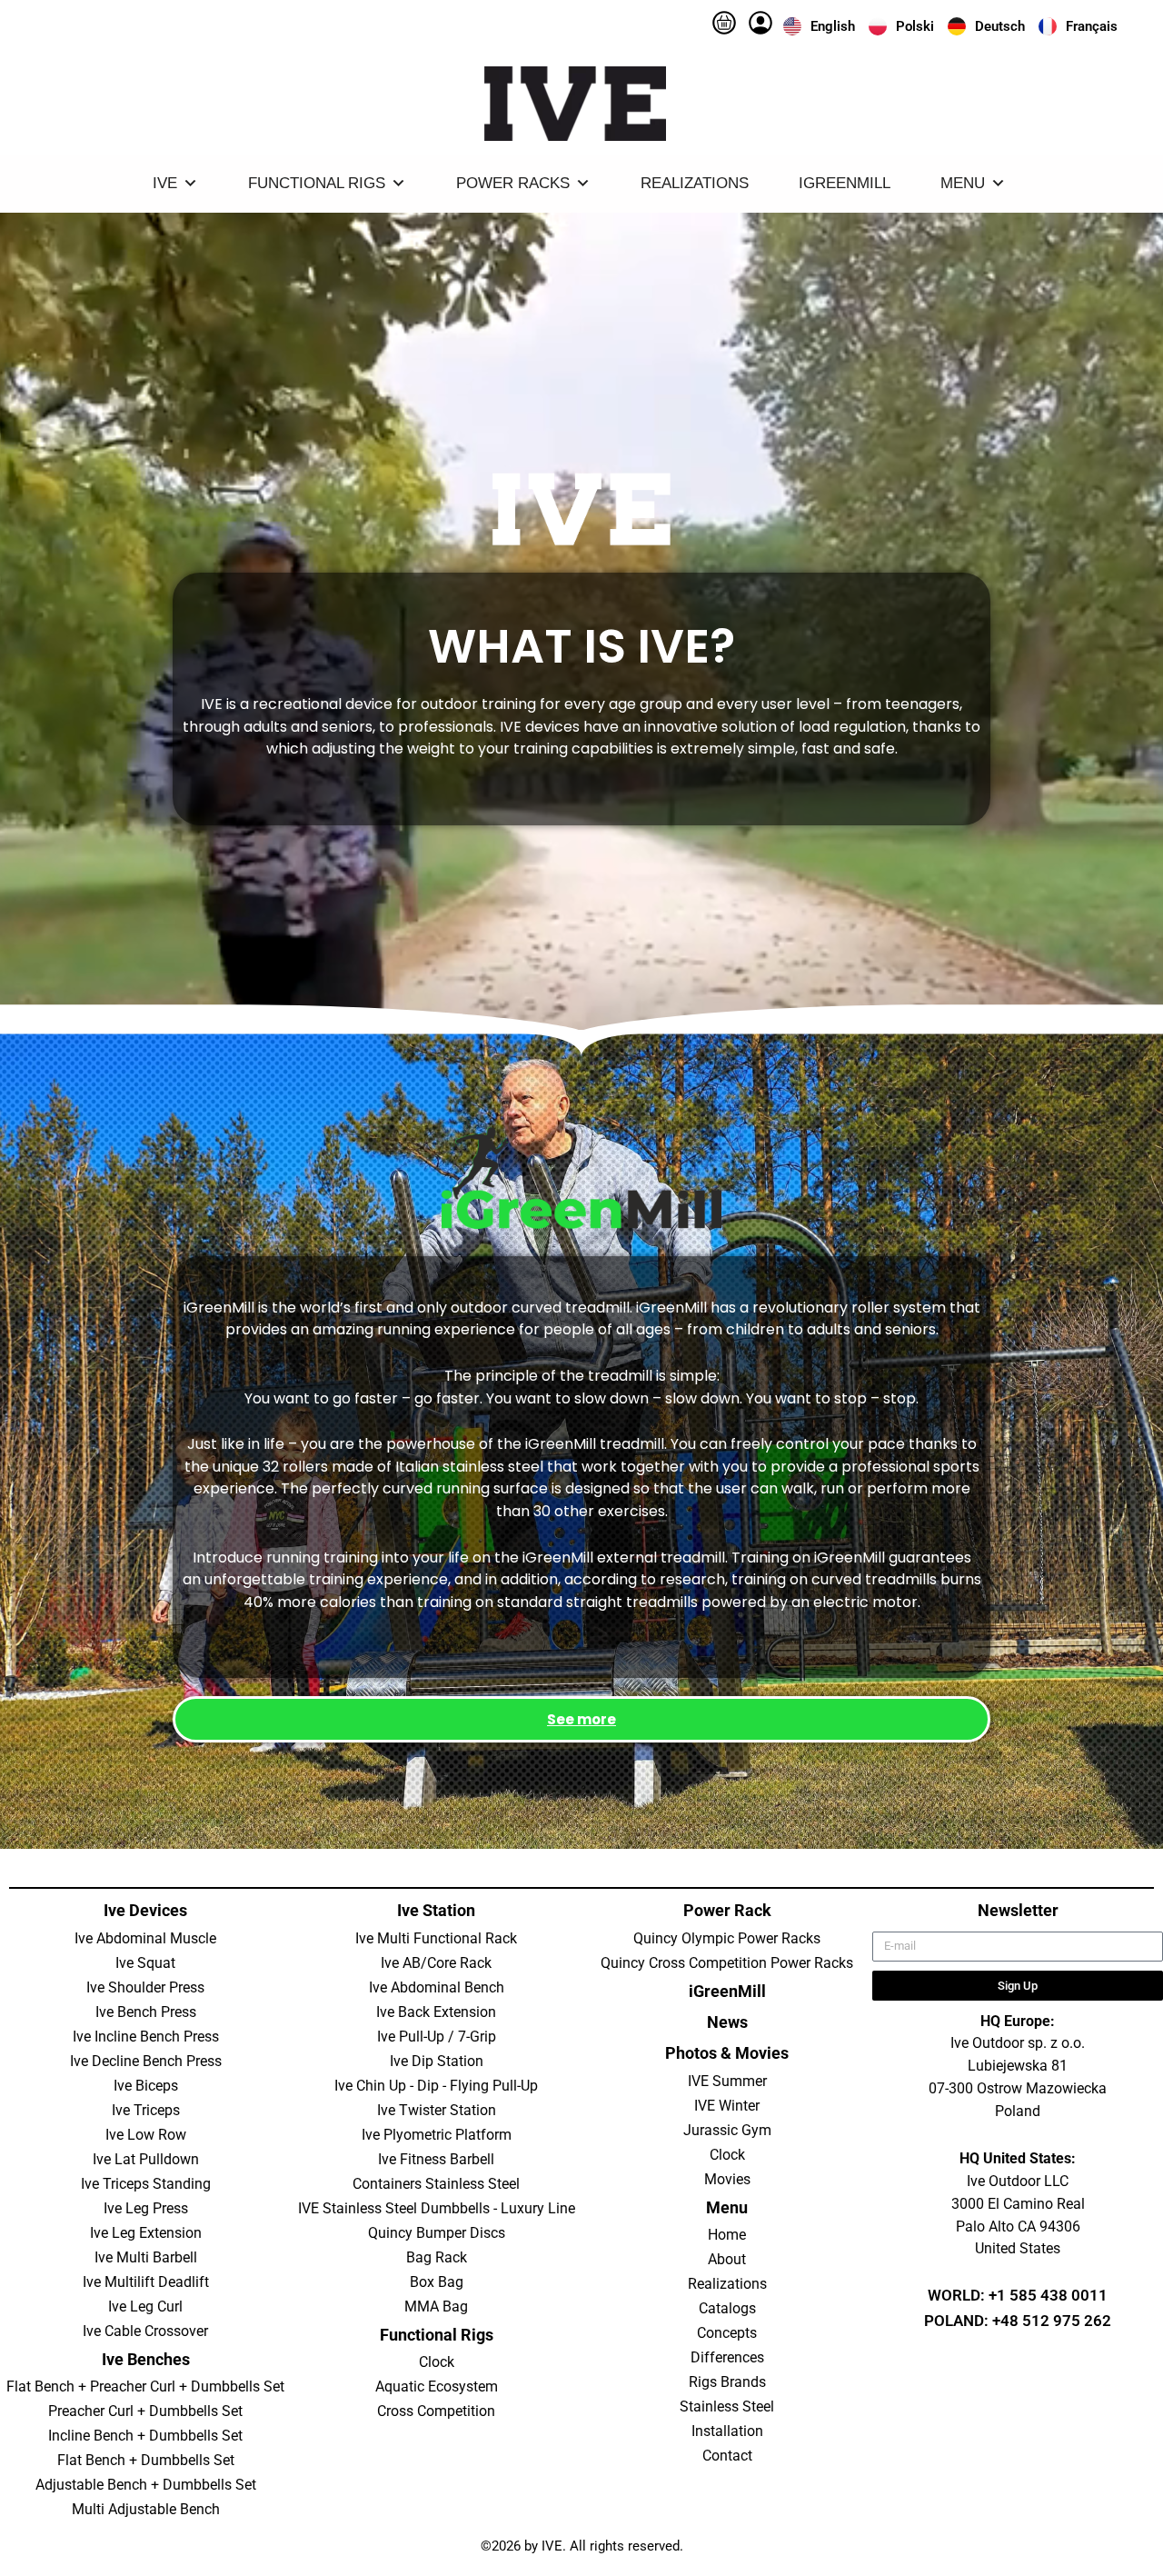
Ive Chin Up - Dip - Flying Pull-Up (436, 2086)
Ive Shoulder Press (145, 1987)
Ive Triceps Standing (146, 2184)
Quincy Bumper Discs (437, 2233)
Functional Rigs (317, 183)
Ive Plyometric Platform (437, 2135)
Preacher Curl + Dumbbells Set (145, 2411)
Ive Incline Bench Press (146, 2037)
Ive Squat (145, 1963)
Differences (727, 2357)
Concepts (727, 2333)
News (727, 2022)
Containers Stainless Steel (436, 2184)
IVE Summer (727, 2081)
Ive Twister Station (437, 2110)
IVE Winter (727, 2106)
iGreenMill (845, 183)
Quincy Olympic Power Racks (727, 1938)
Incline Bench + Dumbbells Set (145, 2436)
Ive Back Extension (436, 2012)
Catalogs (727, 2308)
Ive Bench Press (146, 2012)
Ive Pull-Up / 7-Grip (437, 2037)
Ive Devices (145, 1910)
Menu (963, 183)
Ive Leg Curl (145, 2306)
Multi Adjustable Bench (146, 2509)
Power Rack (727, 1910)
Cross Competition (436, 2411)
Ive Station (436, 1910)
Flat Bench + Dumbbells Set (146, 2460)
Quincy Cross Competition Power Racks (727, 1963)
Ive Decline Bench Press (146, 2061)
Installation (727, 2431)
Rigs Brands (727, 2382)
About (727, 2259)
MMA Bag (436, 2306)
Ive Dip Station (437, 2061)
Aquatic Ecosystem (437, 2386)
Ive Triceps (146, 2110)
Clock (437, 2362)
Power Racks (513, 183)
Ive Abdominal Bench (437, 1987)
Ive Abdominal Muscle (145, 1938)
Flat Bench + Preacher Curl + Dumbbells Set (145, 2386)
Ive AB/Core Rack (436, 1963)
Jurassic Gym (727, 2130)
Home (727, 2235)
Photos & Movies (727, 2053)
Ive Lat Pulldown (146, 2159)
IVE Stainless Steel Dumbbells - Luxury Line (437, 2208)
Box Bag (437, 2282)
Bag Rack (437, 2257)
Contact (727, 2456)
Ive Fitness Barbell (436, 2159)
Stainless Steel (727, 2406)
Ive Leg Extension (146, 2233)
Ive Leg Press (146, 2208)
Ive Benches (146, 2359)
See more (581, 1719)
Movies (727, 2179)
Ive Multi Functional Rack (436, 1938)
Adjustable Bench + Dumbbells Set (146, 2485)
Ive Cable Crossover (145, 2331)
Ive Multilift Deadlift (146, 2282)
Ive (165, 183)
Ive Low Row (146, 2135)
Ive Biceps (146, 2086)
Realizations (695, 183)
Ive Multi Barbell (146, 2257)
